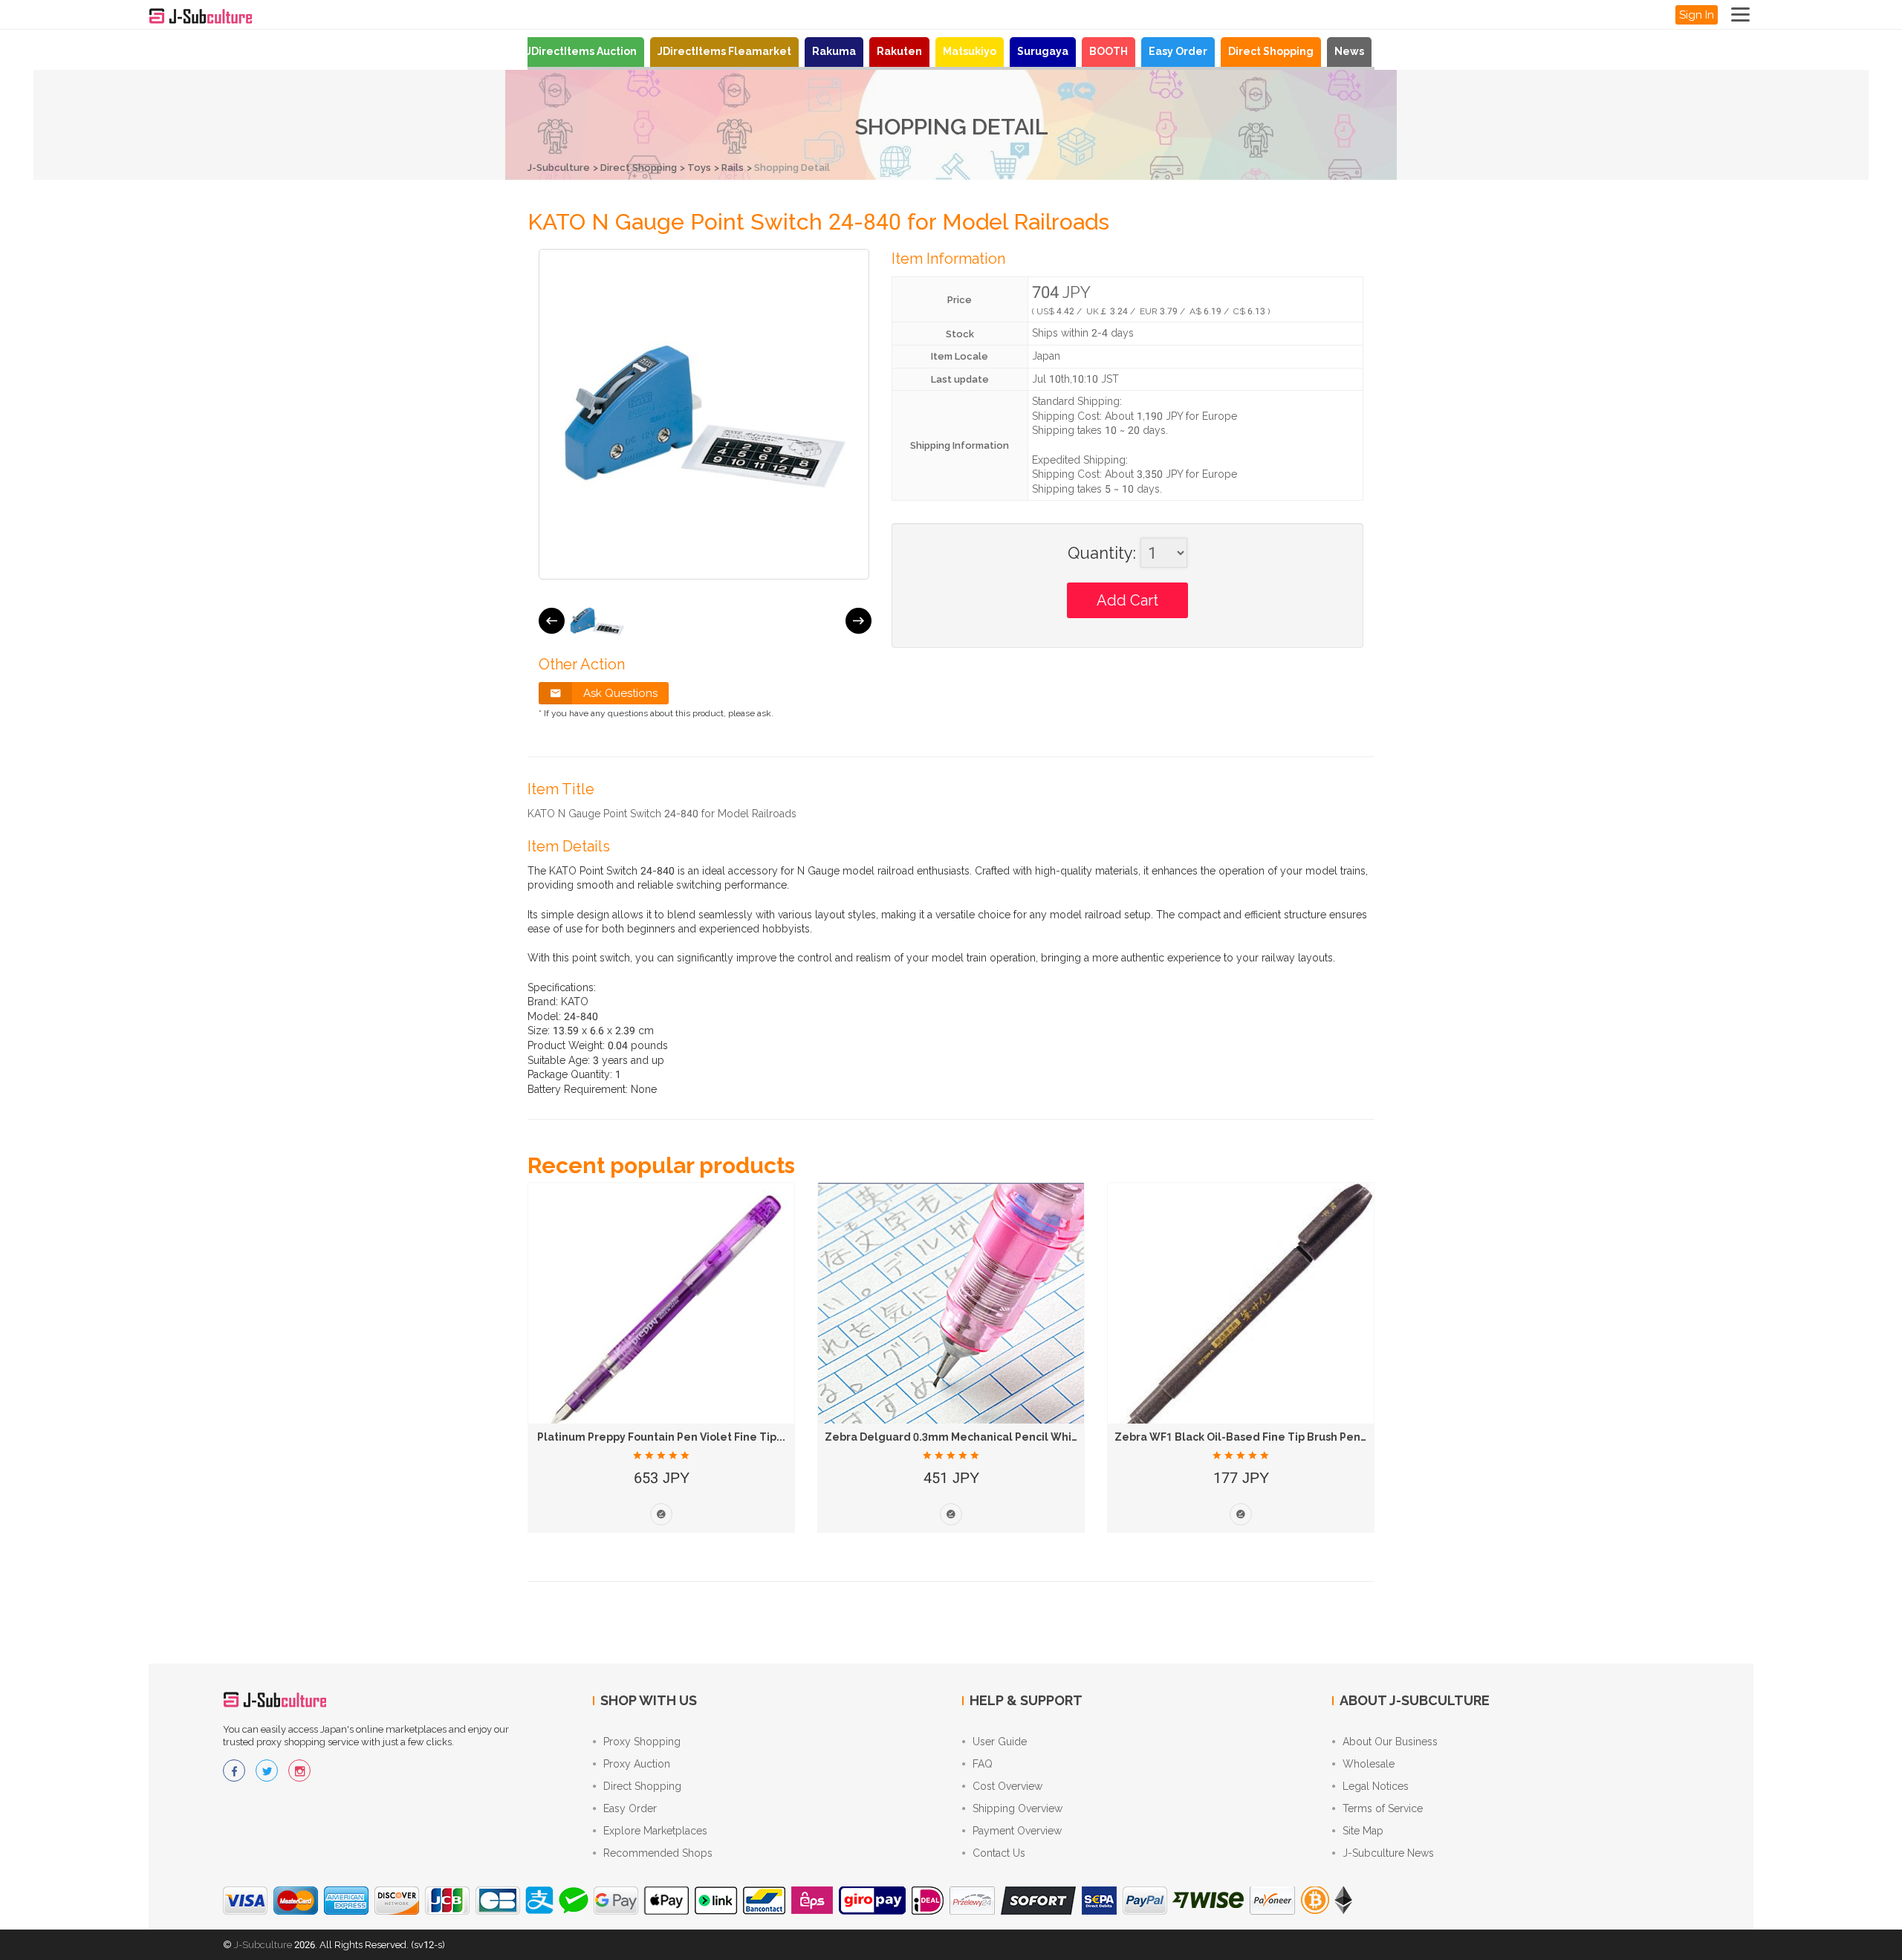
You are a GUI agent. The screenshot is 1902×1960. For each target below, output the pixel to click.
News (1349, 51)
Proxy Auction (637, 1764)
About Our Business (1390, 1742)
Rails (733, 168)
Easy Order (1178, 51)
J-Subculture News (1388, 1853)
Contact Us (999, 1853)
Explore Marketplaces (655, 1831)
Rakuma (834, 51)
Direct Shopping (1271, 51)
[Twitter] (267, 1771)
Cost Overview (1007, 1786)
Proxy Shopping (642, 1742)
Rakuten (899, 51)
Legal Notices (1376, 1786)
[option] (597, 621)
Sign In (1697, 15)
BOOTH (1109, 51)
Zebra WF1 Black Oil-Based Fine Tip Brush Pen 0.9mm (1256, 1437)
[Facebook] (234, 1771)
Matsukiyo (970, 51)
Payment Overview (1017, 1831)
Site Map (1363, 1831)
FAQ (983, 1764)
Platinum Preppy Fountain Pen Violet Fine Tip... (661, 1437)
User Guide (1000, 1742)
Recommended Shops (658, 1853)
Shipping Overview (1017, 1808)
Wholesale (1369, 1764)
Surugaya (1043, 51)
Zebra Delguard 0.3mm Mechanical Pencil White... (958, 1437)
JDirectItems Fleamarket (724, 51)
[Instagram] (299, 1771)
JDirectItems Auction (581, 51)
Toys (699, 168)
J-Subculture (559, 168)
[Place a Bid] (661, 1514)
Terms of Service (1383, 1808)
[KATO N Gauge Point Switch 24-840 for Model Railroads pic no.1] (597, 621)
